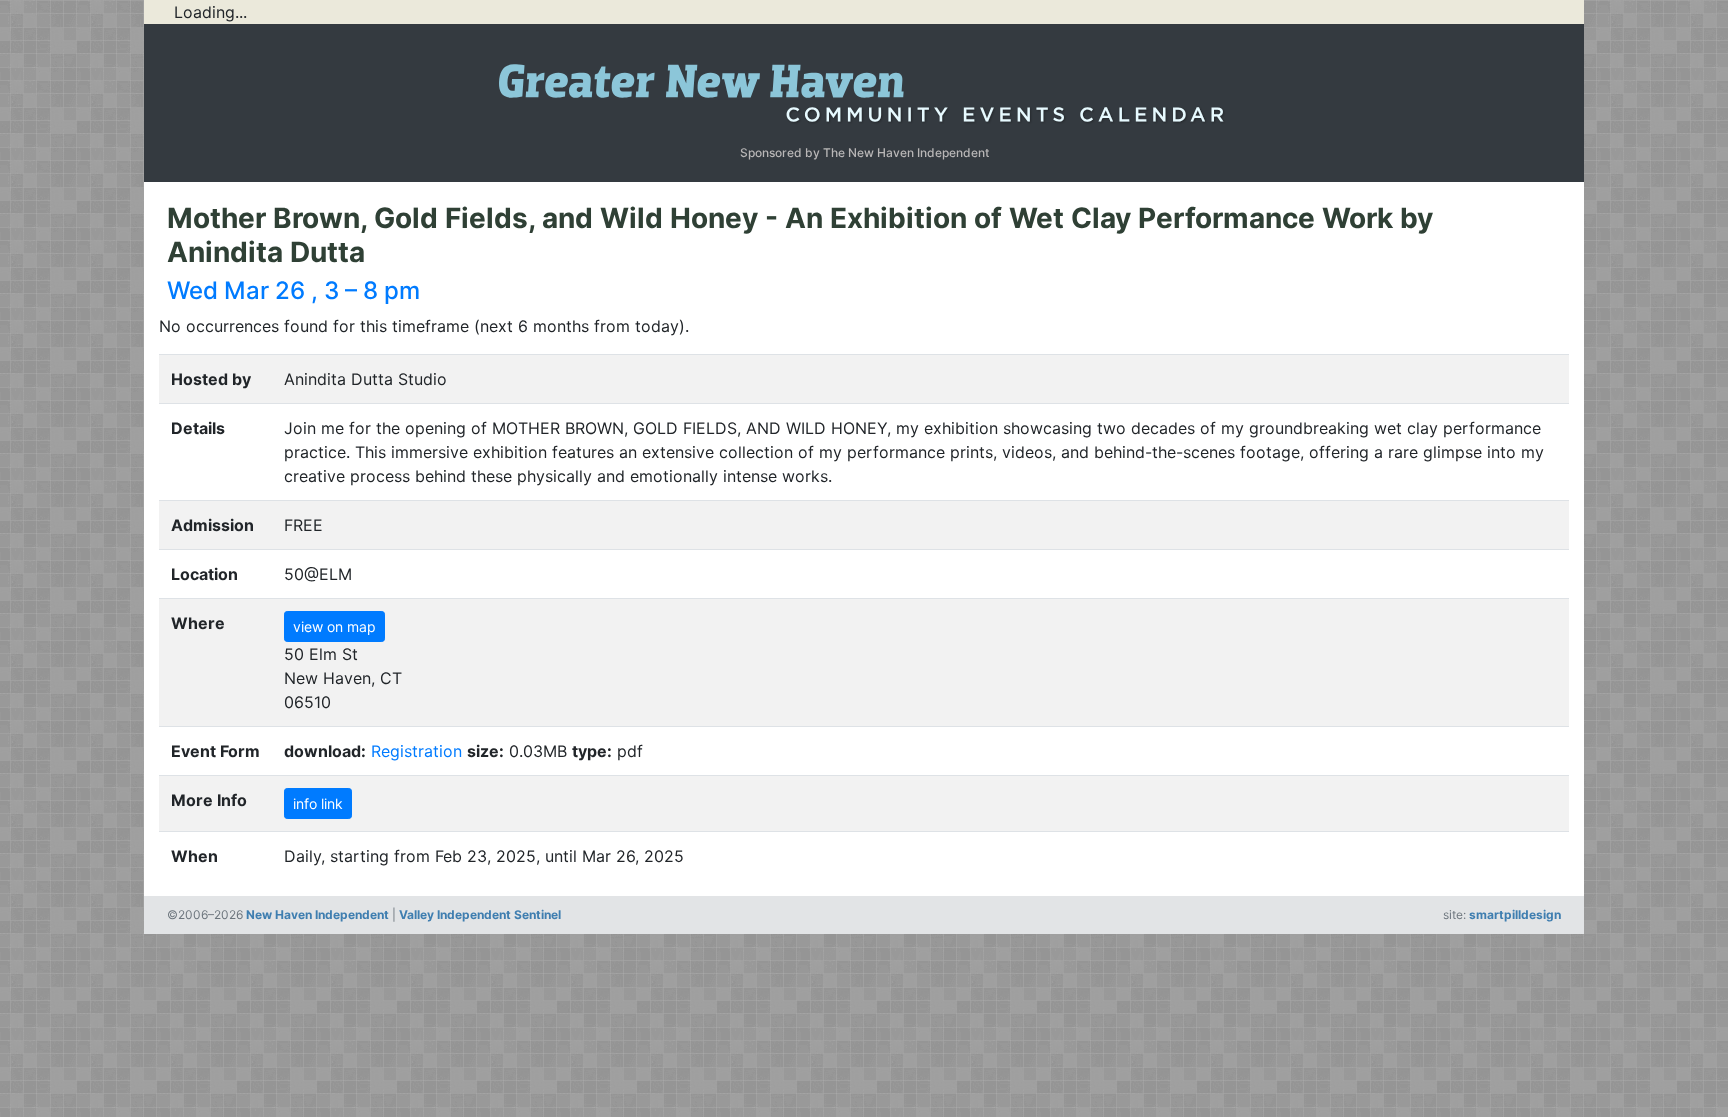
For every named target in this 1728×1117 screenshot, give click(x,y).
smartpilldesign (1515, 914)
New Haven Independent (317, 914)
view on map (334, 626)
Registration (416, 751)
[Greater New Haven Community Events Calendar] (864, 88)
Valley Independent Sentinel (480, 914)
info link (318, 803)
